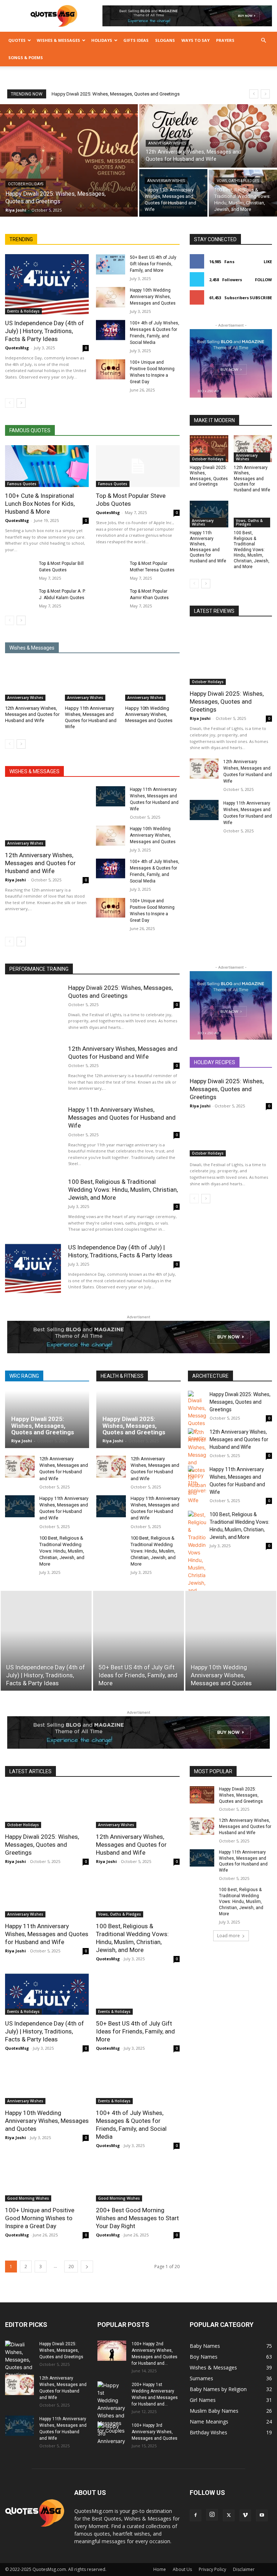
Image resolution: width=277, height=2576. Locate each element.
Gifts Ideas (136, 40)
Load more (228, 1936)
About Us (182, 2569)
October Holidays (26, 184)
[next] (265, 94)
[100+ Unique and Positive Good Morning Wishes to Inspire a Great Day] (111, 369)
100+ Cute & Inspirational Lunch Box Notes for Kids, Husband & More (40, 504)
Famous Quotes (22, 484)
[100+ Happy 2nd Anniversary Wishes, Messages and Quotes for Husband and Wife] (112, 2351)
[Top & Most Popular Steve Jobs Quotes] (138, 466)
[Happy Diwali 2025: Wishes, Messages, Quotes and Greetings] (69, 160)
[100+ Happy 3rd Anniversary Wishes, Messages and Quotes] (112, 2433)
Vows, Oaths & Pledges (238, 181)
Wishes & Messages (58, 40)
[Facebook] (195, 2515)
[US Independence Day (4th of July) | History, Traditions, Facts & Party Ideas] (47, 284)
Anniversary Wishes (167, 143)
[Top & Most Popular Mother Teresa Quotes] (111, 570)
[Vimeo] (245, 2515)
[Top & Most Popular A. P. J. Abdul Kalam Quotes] (20, 598)
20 (71, 2267)
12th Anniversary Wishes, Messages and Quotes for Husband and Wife (32, 714)
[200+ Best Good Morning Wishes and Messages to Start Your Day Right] (138, 2181)
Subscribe (261, 298)
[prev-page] (10, 403)
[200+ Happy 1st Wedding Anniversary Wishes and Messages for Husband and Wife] (112, 2408)
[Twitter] (229, 2515)
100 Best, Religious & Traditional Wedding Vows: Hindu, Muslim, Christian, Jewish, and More (252, 550)
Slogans (165, 40)
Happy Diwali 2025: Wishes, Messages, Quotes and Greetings (116, 94)
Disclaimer (244, 2569)
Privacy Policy (212, 2569)
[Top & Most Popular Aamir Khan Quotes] (111, 598)
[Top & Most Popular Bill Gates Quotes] (20, 570)
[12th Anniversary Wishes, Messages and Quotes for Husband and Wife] (208, 136)
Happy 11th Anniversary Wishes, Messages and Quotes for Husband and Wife (208, 547)
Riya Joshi (16, 880)
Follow (263, 280)
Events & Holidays (23, 311)
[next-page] (21, 403)
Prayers (225, 40)
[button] (263, 41)
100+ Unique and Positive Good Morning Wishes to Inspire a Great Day (40, 2218)
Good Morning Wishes (28, 2198)
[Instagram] (212, 2515)
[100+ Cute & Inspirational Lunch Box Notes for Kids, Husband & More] (47, 466)
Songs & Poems (26, 57)
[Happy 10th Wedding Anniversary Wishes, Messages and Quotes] (111, 297)
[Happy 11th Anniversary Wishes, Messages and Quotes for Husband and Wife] (173, 193)
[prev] (254, 94)
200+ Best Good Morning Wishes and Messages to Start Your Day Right (137, 2218)
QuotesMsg (17, 348)
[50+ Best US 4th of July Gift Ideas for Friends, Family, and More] (111, 264)
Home (160, 2569)
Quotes (17, 40)
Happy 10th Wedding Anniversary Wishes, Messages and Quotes (153, 297)
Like (268, 262)
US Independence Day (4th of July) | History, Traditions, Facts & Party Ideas (45, 331)
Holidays (102, 40)
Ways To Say (195, 40)
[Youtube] (262, 2515)
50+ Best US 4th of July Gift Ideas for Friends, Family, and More (153, 264)
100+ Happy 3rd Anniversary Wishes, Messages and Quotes (155, 2432)
